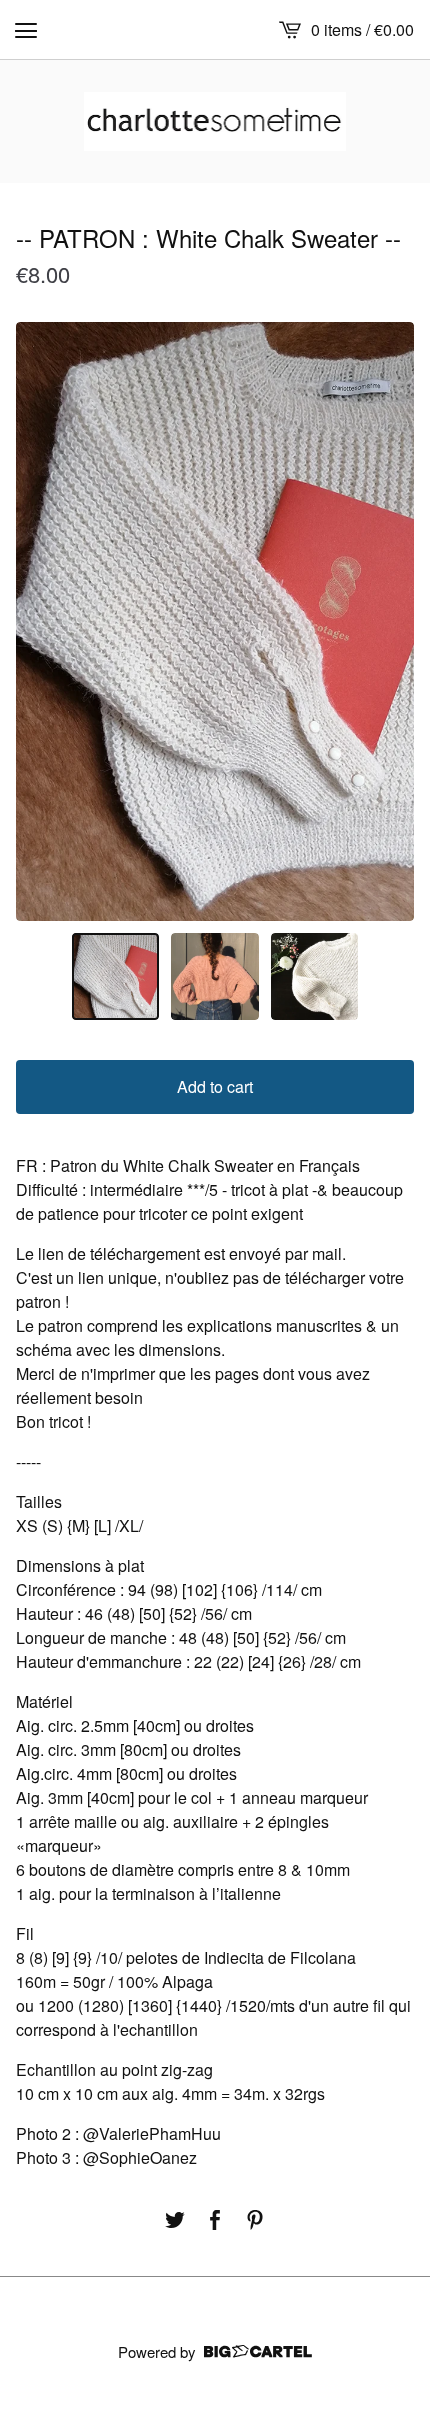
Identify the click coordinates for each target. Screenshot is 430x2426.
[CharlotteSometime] (215, 121)
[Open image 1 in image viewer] (215, 621)
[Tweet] (175, 2220)
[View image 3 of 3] (315, 977)
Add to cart (215, 1086)
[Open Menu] (26, 30)
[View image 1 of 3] (116, 977)
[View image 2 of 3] (215, 977)
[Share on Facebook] (215, 2220)
